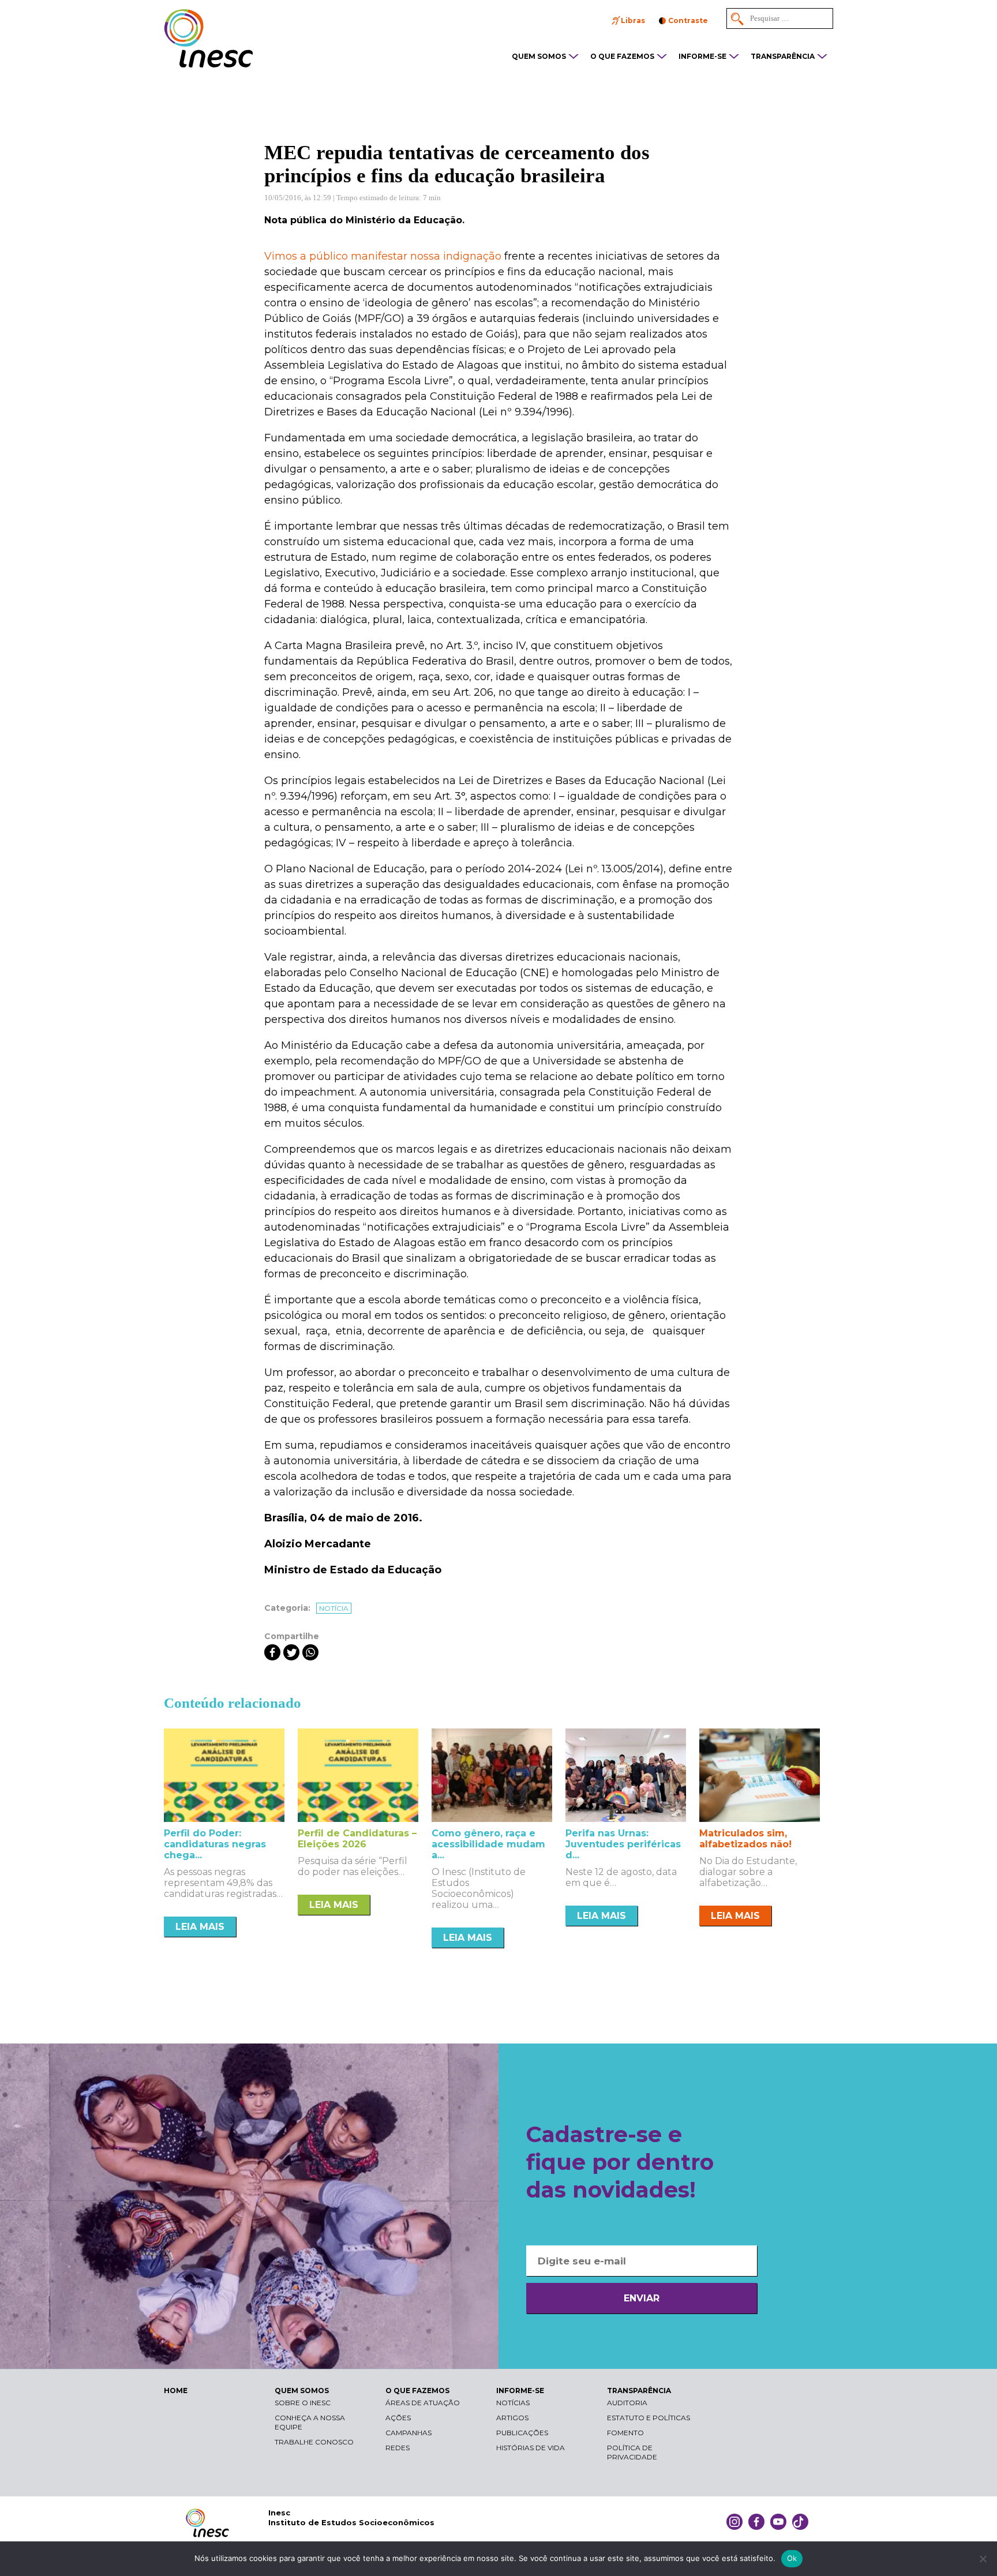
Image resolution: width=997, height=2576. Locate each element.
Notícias (513, 2403)
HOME (176, 2391)
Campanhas (408, 2433)
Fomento (625, 2433)
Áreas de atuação (423, 2403)
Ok (792, 2558)
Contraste (688, 20)
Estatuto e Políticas (649, 2418)
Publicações (522, 2433)
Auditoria (627, 2403)
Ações (398, 2418)
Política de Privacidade (632, 2452)
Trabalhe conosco (314, 2442)
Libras (633, 20)
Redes (398, 2448)
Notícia (334, 1608)
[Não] (983, 2559)
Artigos (512, 2418)
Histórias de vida (531, 2448)
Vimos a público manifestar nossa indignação (383, 256)
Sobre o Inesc (303, 2403)
